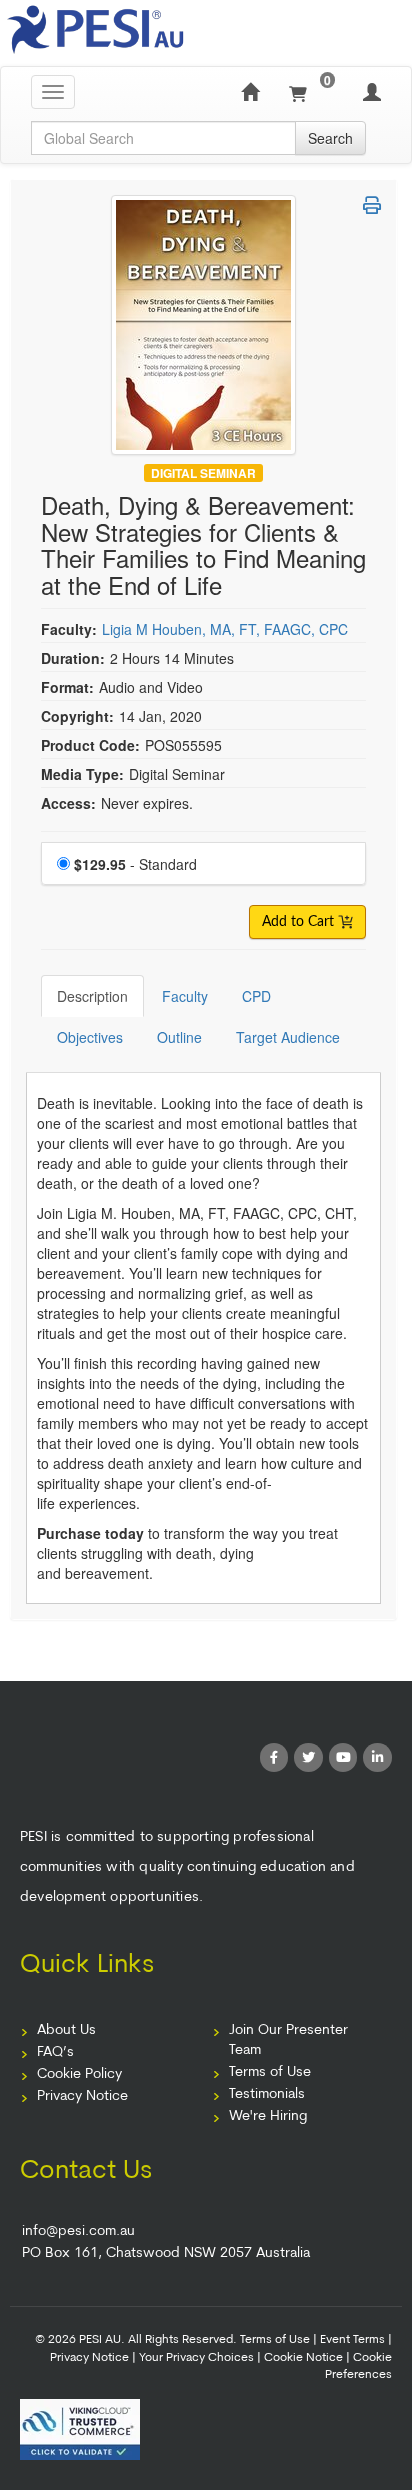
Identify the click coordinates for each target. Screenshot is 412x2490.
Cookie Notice (303, 2358)
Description (92, 996)
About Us (66, 2030)
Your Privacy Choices (196, 2358)
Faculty (185, 996)
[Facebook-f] (274, 1757)
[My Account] (372, 92)
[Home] (250, 92)
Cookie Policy (79, 2074)
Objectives (90, 1037)
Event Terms (352, 2340)
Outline (179, 1037)
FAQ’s (55, 2052)
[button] (372, 205)
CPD (256, 996)
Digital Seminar (203, 472)
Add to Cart (300, 922)
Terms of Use (270, 2072)
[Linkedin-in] (377, 1757)
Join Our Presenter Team (288, 2040)
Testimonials (267, 2094)
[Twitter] (308, 1757)
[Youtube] (343, 1757)
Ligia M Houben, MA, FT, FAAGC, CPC (225, 629)
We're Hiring (268, 2116)
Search (330, 138)
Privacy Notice (82, 2096)
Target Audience (288, 1037)
